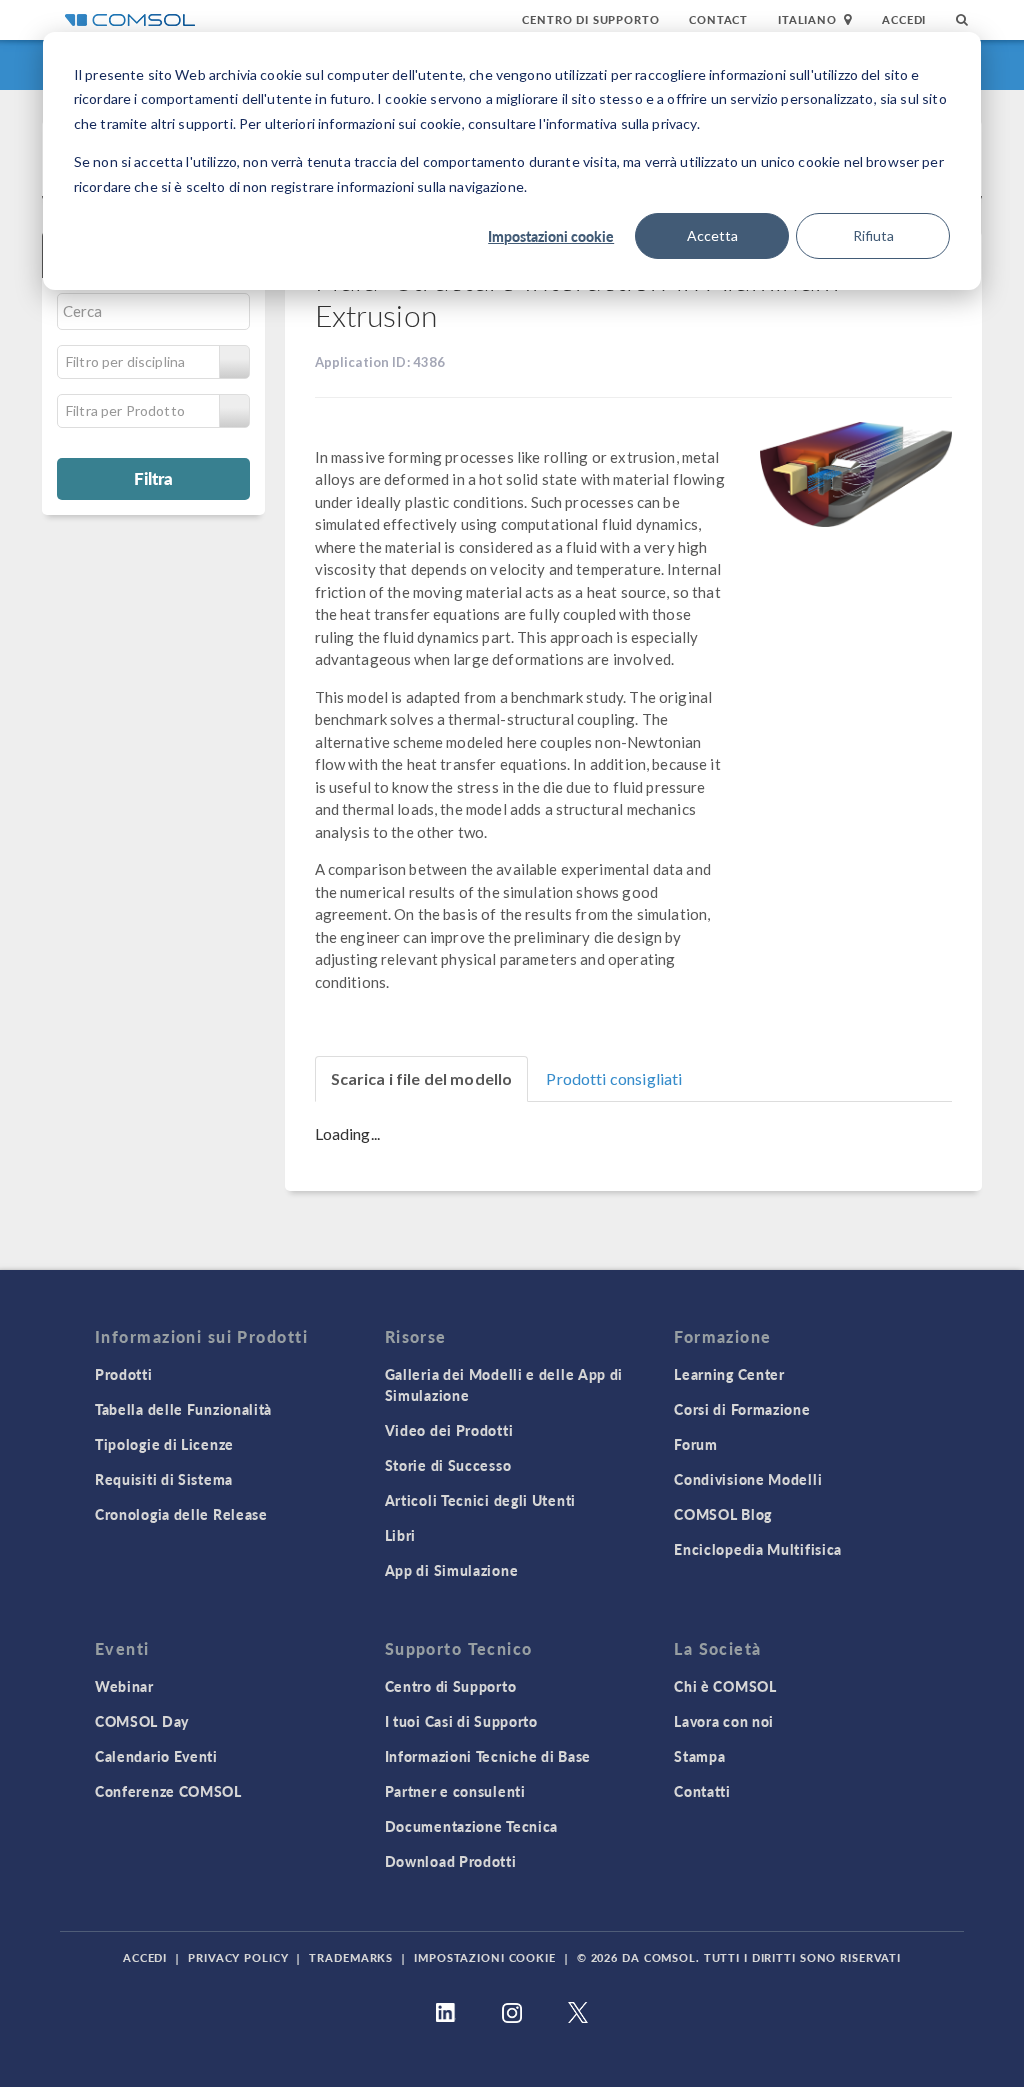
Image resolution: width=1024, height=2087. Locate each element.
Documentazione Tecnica (471, 1826)
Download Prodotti (451, 1861)
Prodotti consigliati (614, 1078)
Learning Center (729, 1374)
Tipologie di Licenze (164, 1444)
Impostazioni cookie (551, 236)
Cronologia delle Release (181, 1514)
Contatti (702, 1791)
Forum (696, 1444)
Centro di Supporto (590, 19)
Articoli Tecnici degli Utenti (480, 1500)
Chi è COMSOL (725, 1686)
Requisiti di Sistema (164, 1479)
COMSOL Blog (723, 1514)
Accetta (712, 235)
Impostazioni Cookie (485, 1957)
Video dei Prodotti (449, 1430)
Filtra (153, 478)
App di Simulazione (452, 1570)
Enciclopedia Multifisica (758, 1549)
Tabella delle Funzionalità (183, 1409)
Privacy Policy (238, 1957)
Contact (718, 19)
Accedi (904, 19)
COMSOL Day (142, 1721)
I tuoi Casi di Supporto (461, 1721)
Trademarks (351, 1957)
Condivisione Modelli (748, 1479)
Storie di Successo (448, 1465)
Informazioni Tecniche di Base (488, 1756)
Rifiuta (873, 235)
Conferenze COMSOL (168, 1791)
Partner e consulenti (455, 1791)
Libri (401, 1535)
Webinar (124, 1686)
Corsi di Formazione (742, 1409)
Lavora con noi (724, 1721)
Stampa (699, 1756)
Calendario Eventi (156, 1756)
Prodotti (124, 1374)
